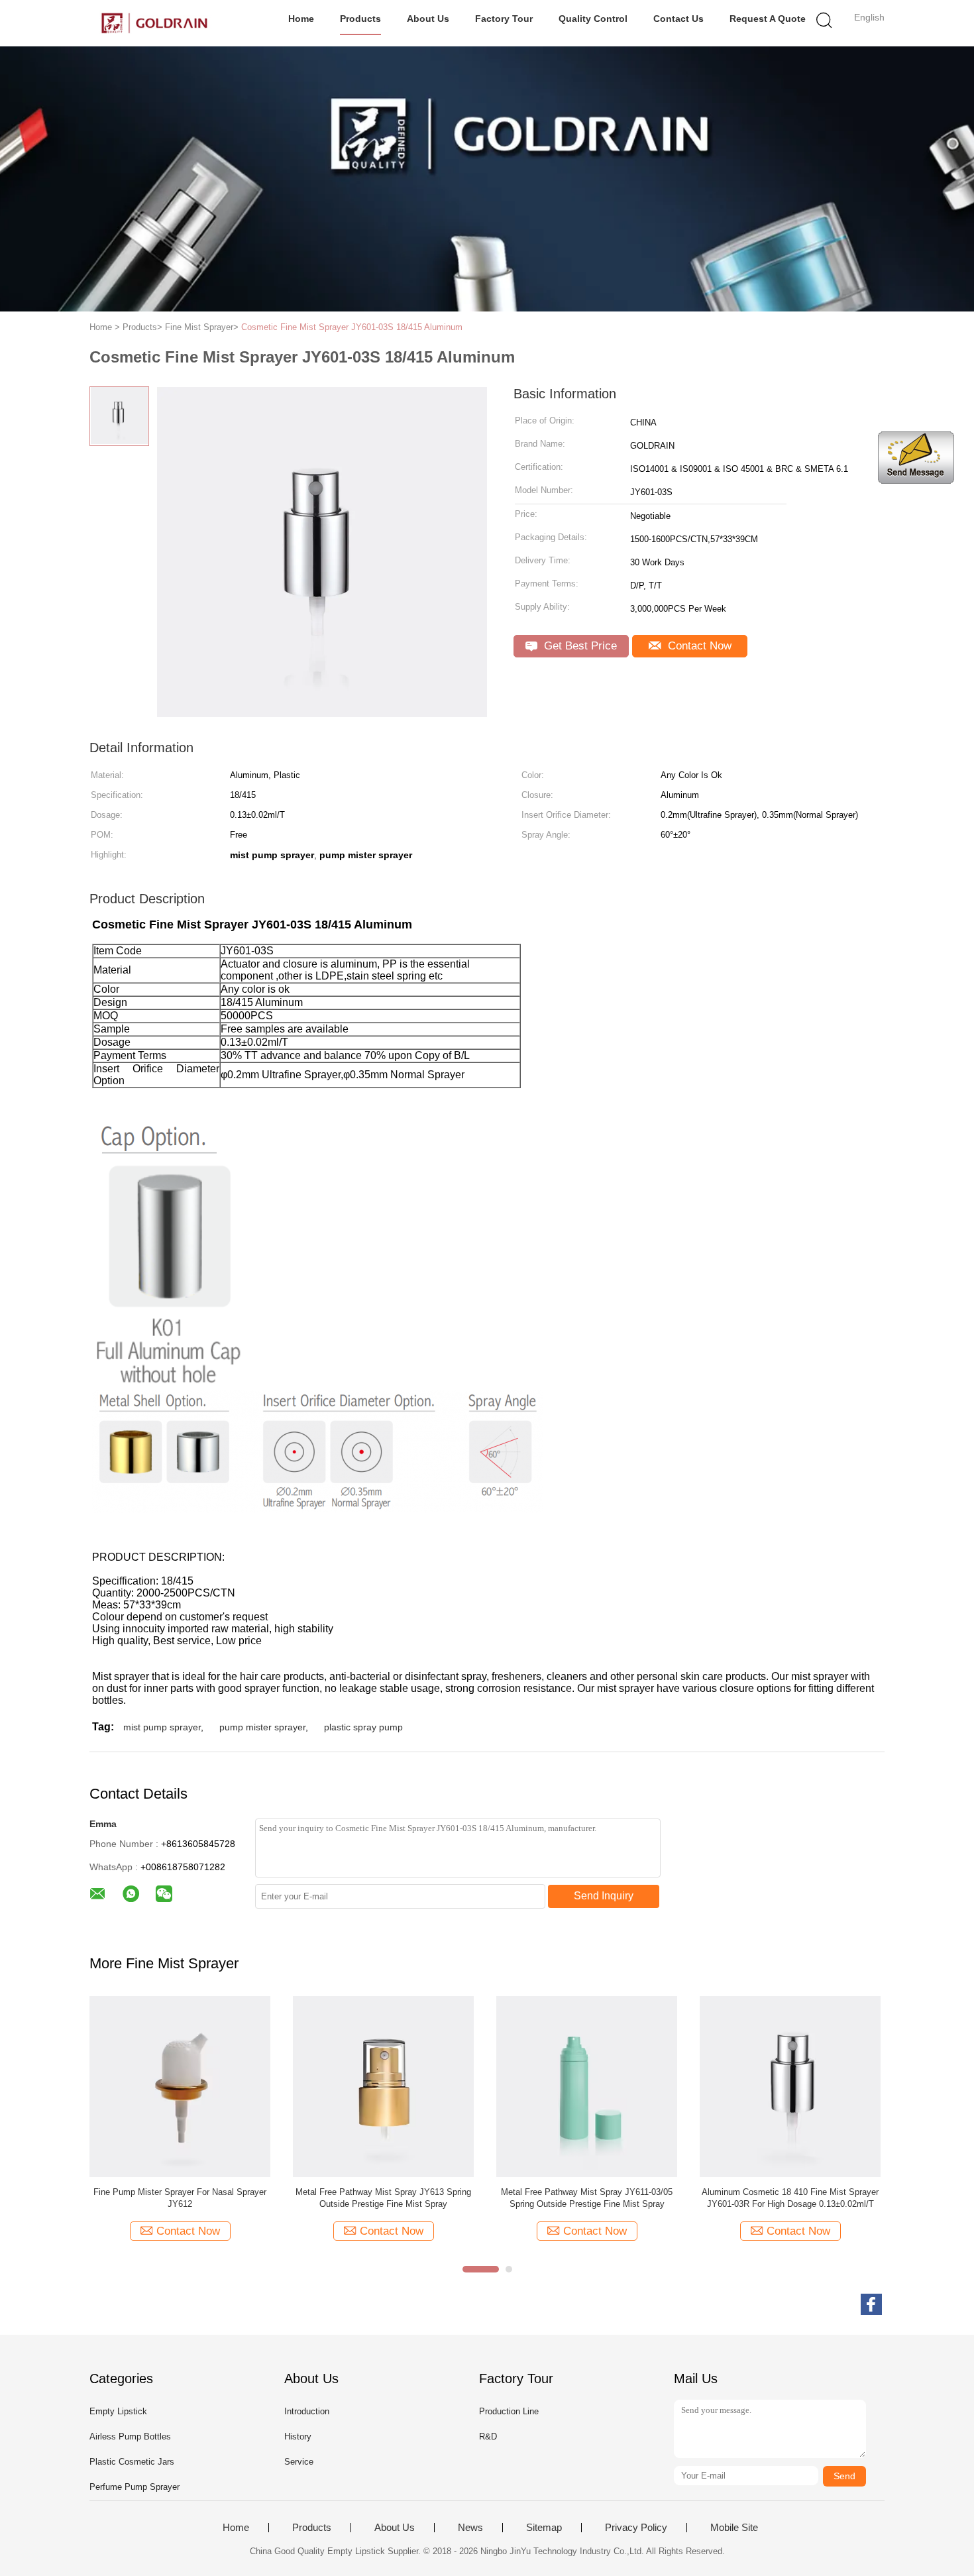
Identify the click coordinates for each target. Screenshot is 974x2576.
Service (299, 2462)
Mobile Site (734, 2528)
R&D (488, 2436)
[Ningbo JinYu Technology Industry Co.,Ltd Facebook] (871, 2304)
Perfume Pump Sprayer (135, 2487)
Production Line (509, 2411)
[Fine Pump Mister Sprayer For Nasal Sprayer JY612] (180, 2086)
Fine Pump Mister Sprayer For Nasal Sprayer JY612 (180, 2198)
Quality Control (593, 19)
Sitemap (544, 2528)
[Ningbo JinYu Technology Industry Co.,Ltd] (154, 23)
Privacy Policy (636, 2528)
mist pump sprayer (162, 1727)
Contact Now (698, 646)
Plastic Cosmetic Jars (132, 2462)
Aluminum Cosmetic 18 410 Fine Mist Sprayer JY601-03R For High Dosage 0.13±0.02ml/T (790, 2198)
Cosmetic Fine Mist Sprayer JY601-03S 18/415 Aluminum (352, 327)
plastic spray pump (363, 1727)
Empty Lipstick (118, 2411)
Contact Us (678, 19)
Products (360, 19)
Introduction (307, 2411)
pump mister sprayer (262, 1727)
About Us (428, 19)
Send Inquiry (604, 1896)
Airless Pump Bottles (130, 2436)
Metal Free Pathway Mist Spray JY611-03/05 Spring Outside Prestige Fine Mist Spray (587, 2198)
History (298, 2436)
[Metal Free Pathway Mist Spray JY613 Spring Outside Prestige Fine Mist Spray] (383, 2086)
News (470, 2528)
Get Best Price (579, 646)
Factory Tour (504, 19)
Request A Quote (768, 19)
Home (301, 19)
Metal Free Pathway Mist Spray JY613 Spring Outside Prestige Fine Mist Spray (383, 2198)
